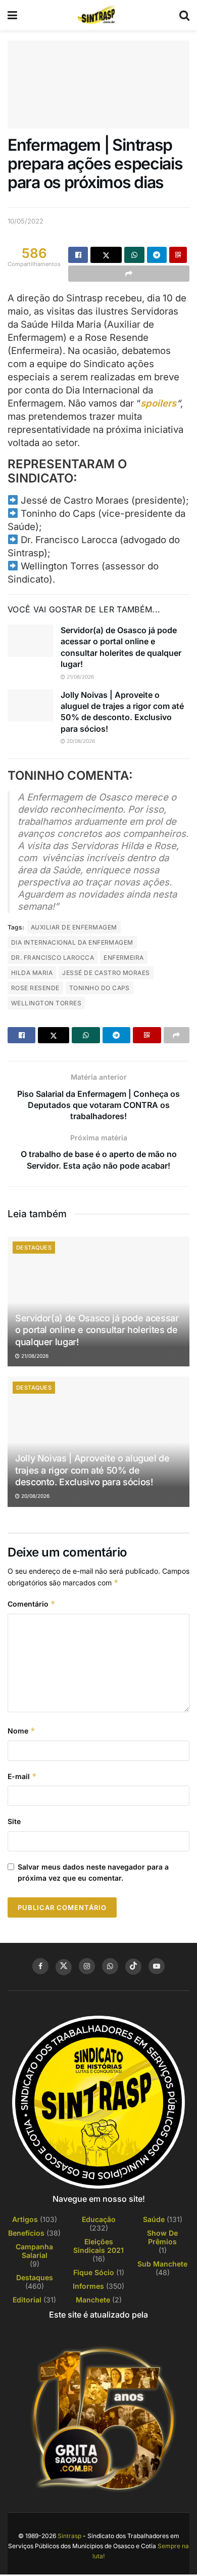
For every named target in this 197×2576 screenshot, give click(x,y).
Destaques (34, 1248)
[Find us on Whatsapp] (110, 1966)
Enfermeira (124, 958)
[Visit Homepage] (98, 15)
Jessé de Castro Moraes (106, 973)
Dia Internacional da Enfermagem (72, 942)
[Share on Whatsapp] (134, 255)
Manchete (93, 2300)
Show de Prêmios (162, 2237)
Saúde (154, 2219)
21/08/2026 (80, 677)
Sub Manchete (162, 2264)
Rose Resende (35, 988)
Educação (99, 2219)
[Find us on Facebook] (40, 1966)
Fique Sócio (94, 2272)
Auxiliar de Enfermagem (74, 927)
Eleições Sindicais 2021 (98, 2246)
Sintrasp (69, 2536)
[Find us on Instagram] (87, 1966)
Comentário (32, 1604)
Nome (21, 1731)
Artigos (25, 2219)
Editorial (27, 2300)
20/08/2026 (80, 741)
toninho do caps (100, 988)
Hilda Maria (32, 973)
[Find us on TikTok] (133, 1967)
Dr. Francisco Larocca (53, 958)
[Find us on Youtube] (157, 1966)
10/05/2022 (26, 221)
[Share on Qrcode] (178, 255)
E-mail (22, 1776)
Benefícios (26, 2233)
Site (14, 1821)
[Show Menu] (12, 15)
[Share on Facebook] (78, 255)
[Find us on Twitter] (64, 1967)
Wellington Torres (46, 1003)
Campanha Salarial (34, 2251)
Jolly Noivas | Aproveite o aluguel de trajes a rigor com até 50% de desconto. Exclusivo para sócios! (92, 1470)
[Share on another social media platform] (129, 274)
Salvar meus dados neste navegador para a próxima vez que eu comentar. (93, 1872)
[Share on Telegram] (157, 255)
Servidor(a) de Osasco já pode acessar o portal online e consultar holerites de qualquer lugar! (97, 1330)
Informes (88, 2286)
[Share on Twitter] (106, 255)
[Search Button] (184, 15)
